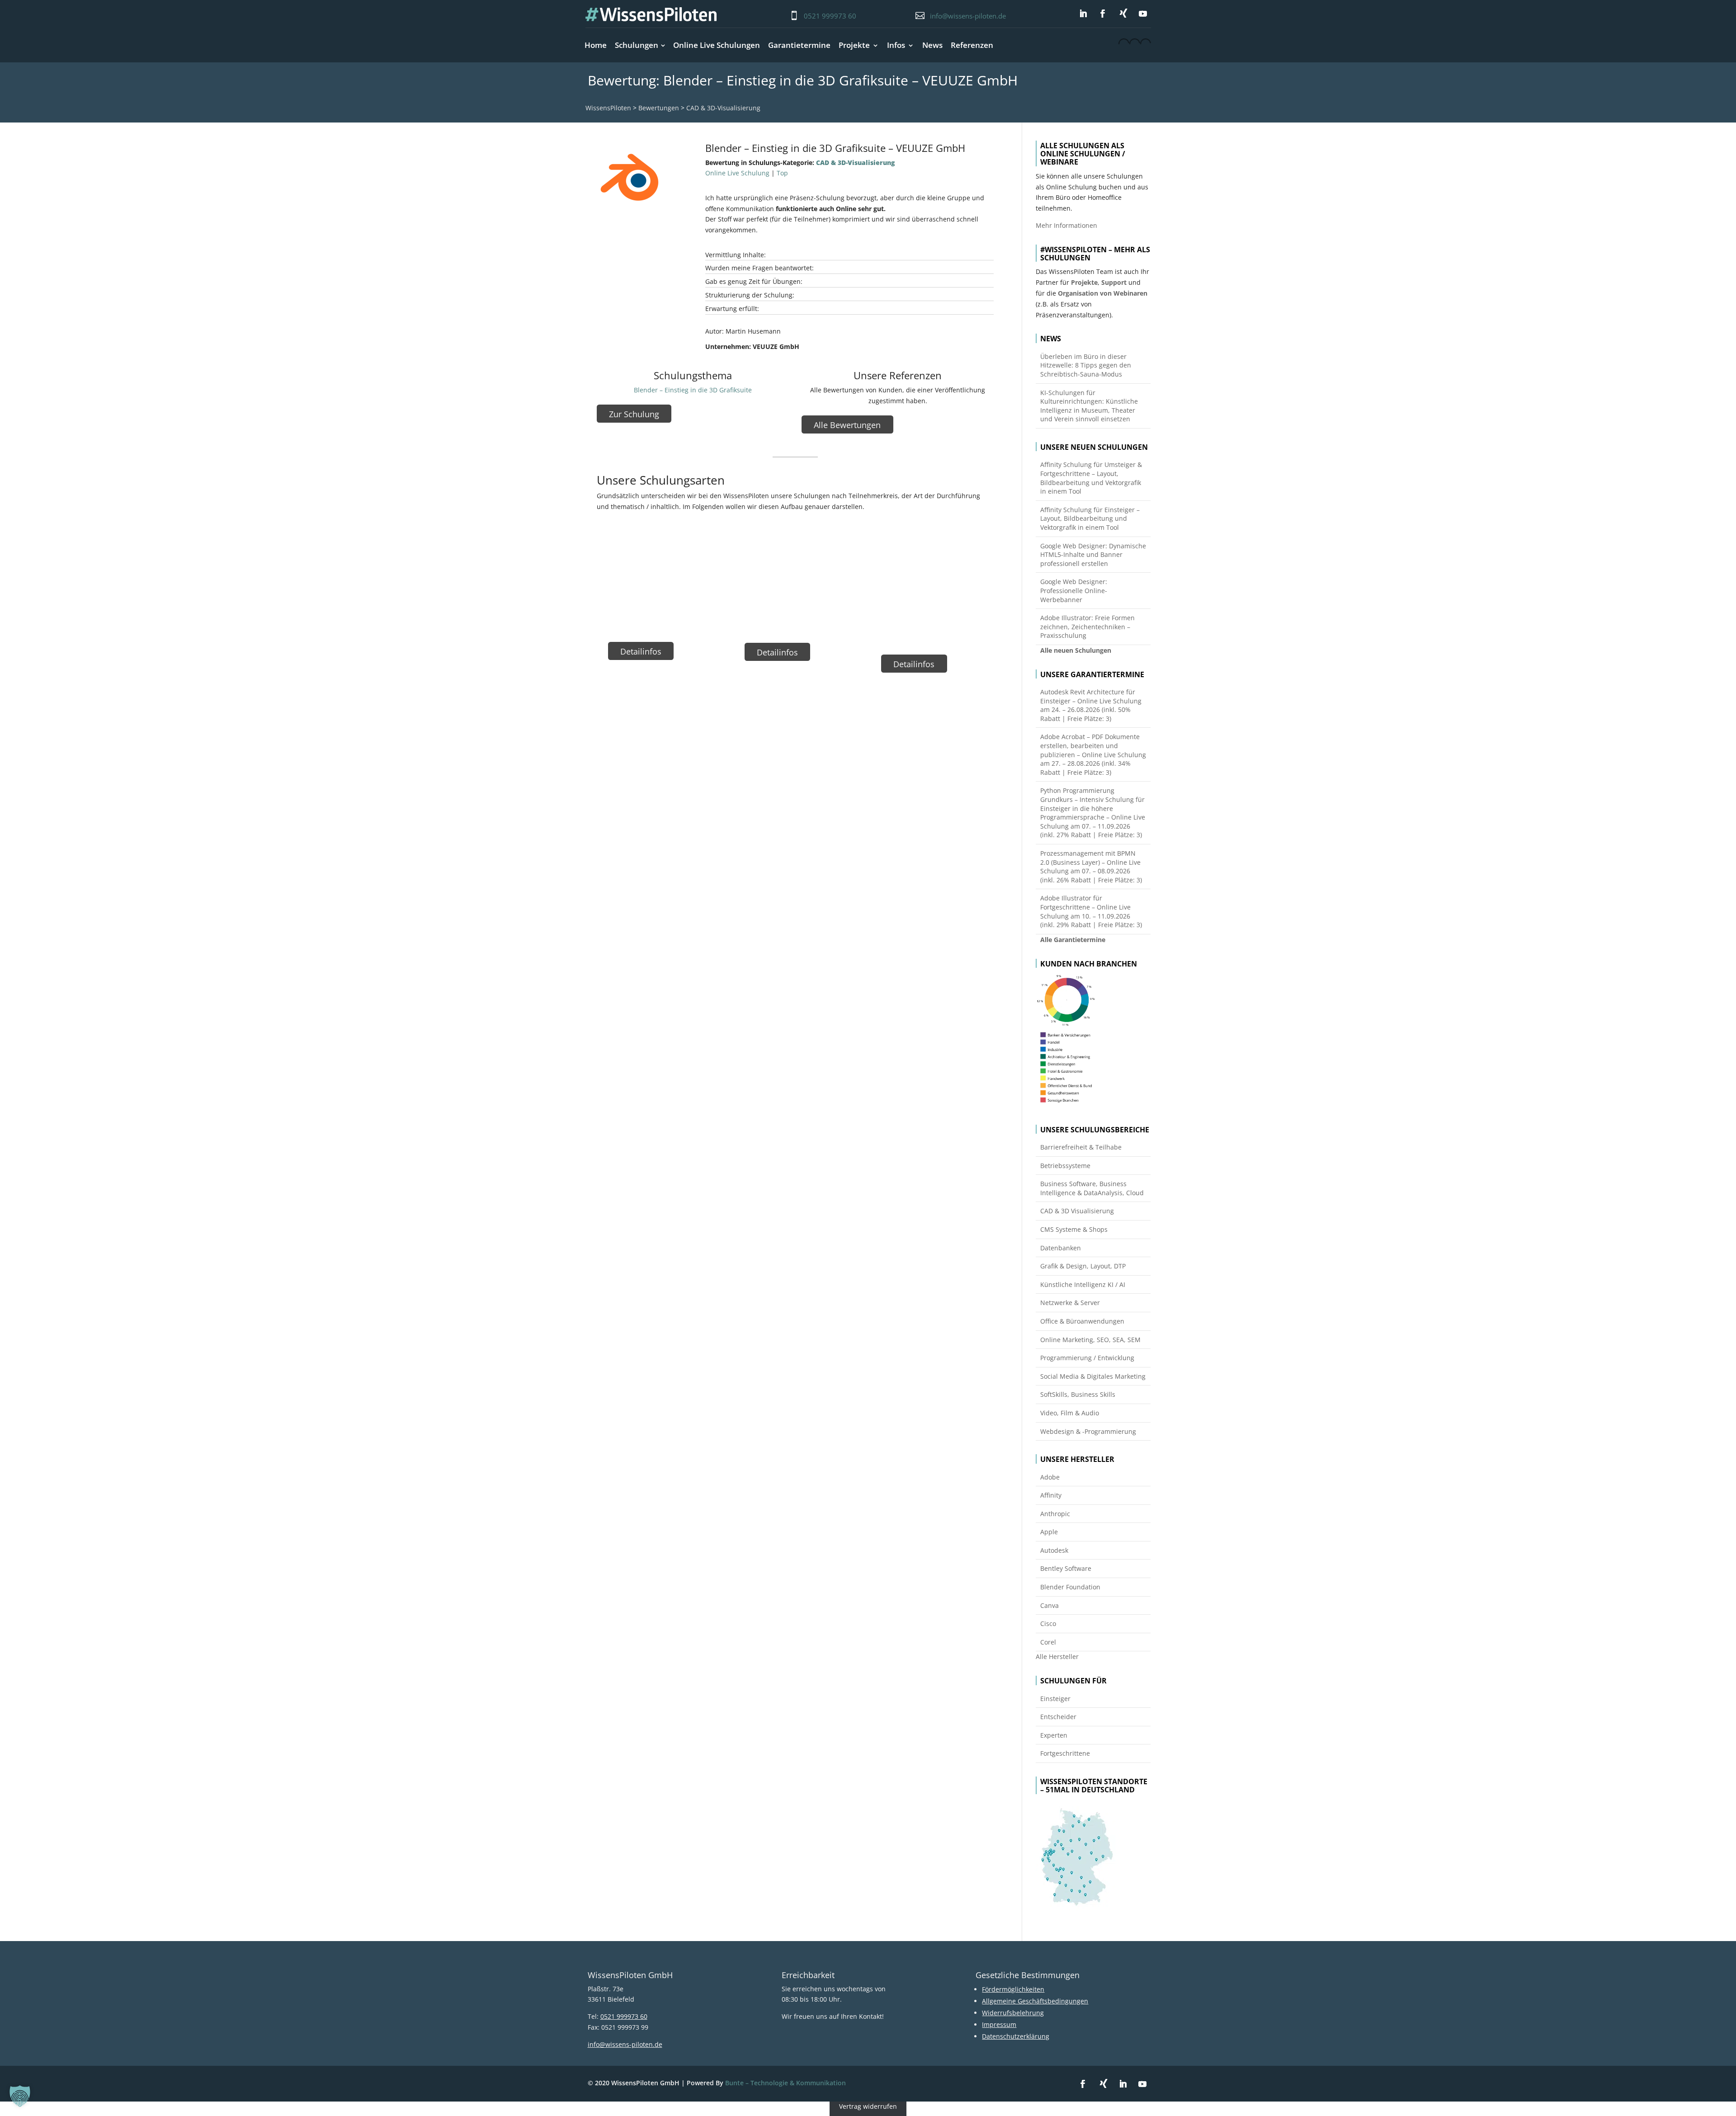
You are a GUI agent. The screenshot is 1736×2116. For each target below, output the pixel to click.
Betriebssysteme (1065, 1166)
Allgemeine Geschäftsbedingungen (1035, 2001)
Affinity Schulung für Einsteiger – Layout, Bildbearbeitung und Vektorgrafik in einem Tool (1090, 518)
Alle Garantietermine (1073, 940)
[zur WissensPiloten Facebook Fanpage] (1103, 14)
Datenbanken (1061, 1248)
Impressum (999, 2024)
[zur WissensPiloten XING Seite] (1123, 13)
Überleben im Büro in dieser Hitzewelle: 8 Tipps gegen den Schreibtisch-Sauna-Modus (1086, 365)
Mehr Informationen (1066, 225)
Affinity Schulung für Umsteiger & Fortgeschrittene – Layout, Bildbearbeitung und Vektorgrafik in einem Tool (1091, 478)
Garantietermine (799, 45)
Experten (1054, 1735)
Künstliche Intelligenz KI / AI (1083, 1284)
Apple (1049, 1532)
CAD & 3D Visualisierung (1077, 1211)
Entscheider (1058, 1717)
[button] (20, 2096)
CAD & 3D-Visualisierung (723, 108)
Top (782, 173)
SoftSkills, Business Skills (1078, 1394)
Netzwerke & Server (1070, 1303)
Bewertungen (659, 108)
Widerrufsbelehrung (1013, 2013)
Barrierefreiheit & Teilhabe (1081, 1147)
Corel (1048, 1642)
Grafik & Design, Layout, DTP (1083, 1266)
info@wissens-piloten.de (968, 16)
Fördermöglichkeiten (1013, 1989)
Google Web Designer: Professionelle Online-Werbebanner (1074, 590)
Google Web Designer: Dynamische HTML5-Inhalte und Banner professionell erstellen (1093, 555)
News (932, 45)
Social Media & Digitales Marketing (1093, 1376)
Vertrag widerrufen (868, 2107)
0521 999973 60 (830, 16)
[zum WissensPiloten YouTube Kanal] (1143, 14)
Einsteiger (1055, 1699)
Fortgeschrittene (1065, 1753)
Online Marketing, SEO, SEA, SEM (1090, 1340)
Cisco (1048, 1624)
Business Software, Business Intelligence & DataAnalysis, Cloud (1092, 1188)
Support (1114, 282)
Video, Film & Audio (1070, 1413)
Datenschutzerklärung (1016, 2036)
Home (596, 45)
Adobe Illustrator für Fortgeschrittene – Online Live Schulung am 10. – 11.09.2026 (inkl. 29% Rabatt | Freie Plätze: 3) (1091, 911)
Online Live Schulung (737, 173)
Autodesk (1054, 1550)
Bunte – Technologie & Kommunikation (785, 2083)
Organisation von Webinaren (1103, 293)
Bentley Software (1066, 1568)
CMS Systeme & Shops (1074, 1229)
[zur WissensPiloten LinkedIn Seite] (1083, 14)
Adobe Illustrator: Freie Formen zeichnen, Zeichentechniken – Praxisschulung (1087, 627)
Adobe (1050, 1477)
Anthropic (1055, 1514)
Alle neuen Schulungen (1076, 650)
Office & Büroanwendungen (1082, 1321)
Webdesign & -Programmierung (1088, 1431)
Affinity (1051, 1495)
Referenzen (972, 45)
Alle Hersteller (1057, 1657)
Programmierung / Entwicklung (1087, 1358)
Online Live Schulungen (717, 45)
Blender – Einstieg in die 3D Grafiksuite (693, 390)
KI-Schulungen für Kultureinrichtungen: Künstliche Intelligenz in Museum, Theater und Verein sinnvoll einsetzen (1089, 406)
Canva (1050, 1605)
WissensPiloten (608, 108)
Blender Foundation (1070, 1587)
